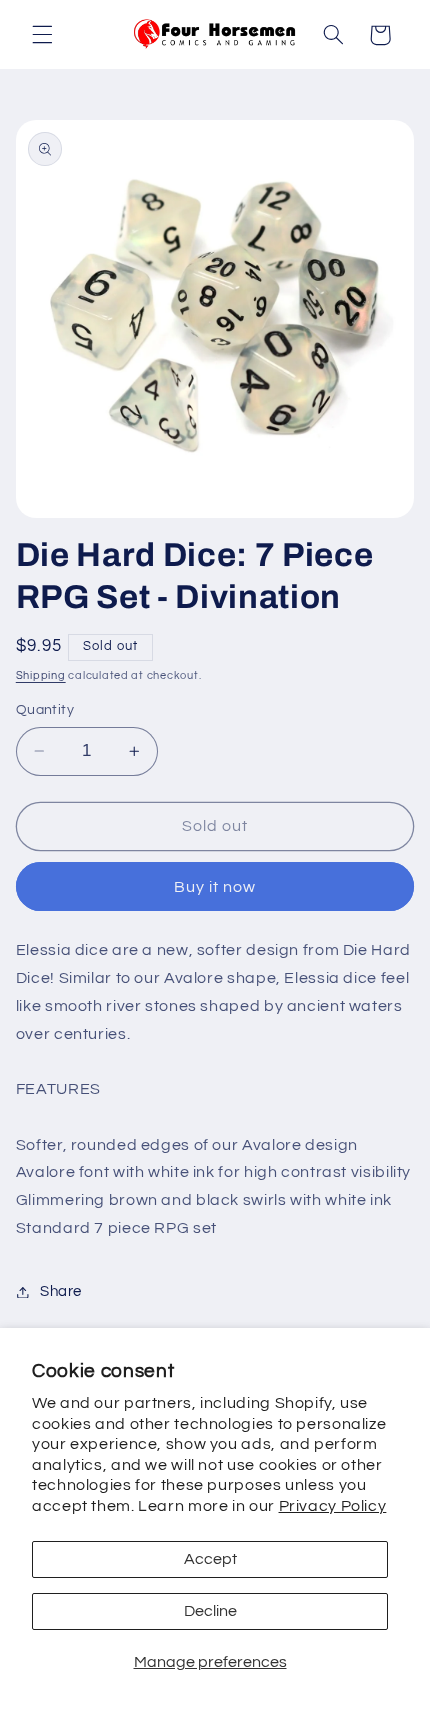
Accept (210, 1559)
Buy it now (215, 887)
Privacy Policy (333, 1506)
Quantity (45, 710)
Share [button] (61, 1291)
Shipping (41, 675)
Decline (210, 1611)
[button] (42, 35)
